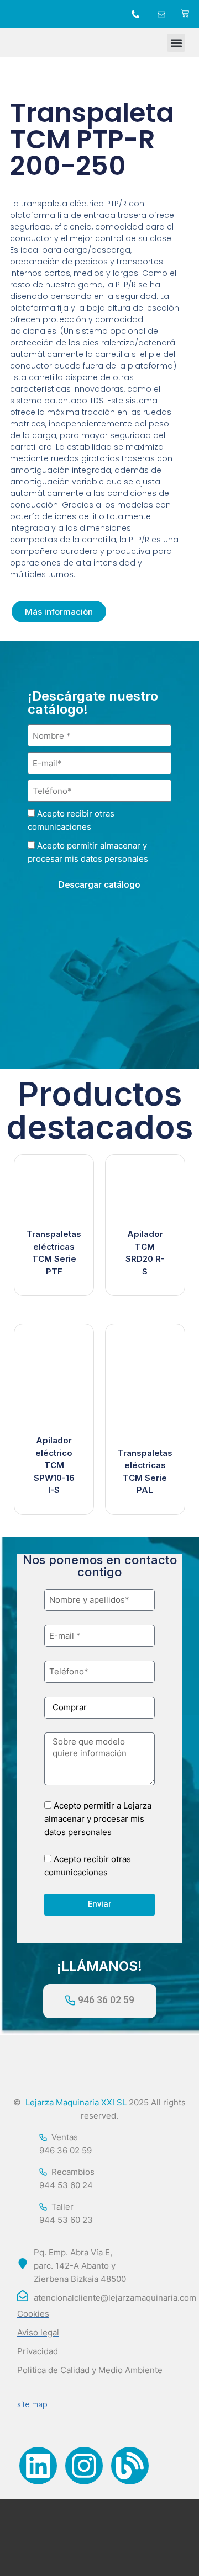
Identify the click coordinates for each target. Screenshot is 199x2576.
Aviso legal (38, 2332)
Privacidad (38, 2351)
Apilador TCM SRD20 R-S (145, 1253)
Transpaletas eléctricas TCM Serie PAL (145, 1472)
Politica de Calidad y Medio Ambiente (90, 2370)
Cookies (33, 2314)
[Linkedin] (38, 2466)
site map (32, 2404)
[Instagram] (84, 2466)
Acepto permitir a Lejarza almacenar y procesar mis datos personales (98, 1819)
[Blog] (130, 2466)
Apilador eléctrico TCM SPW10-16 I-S (54, 1465)
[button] (176, 43)
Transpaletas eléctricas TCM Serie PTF (54, 1253)
